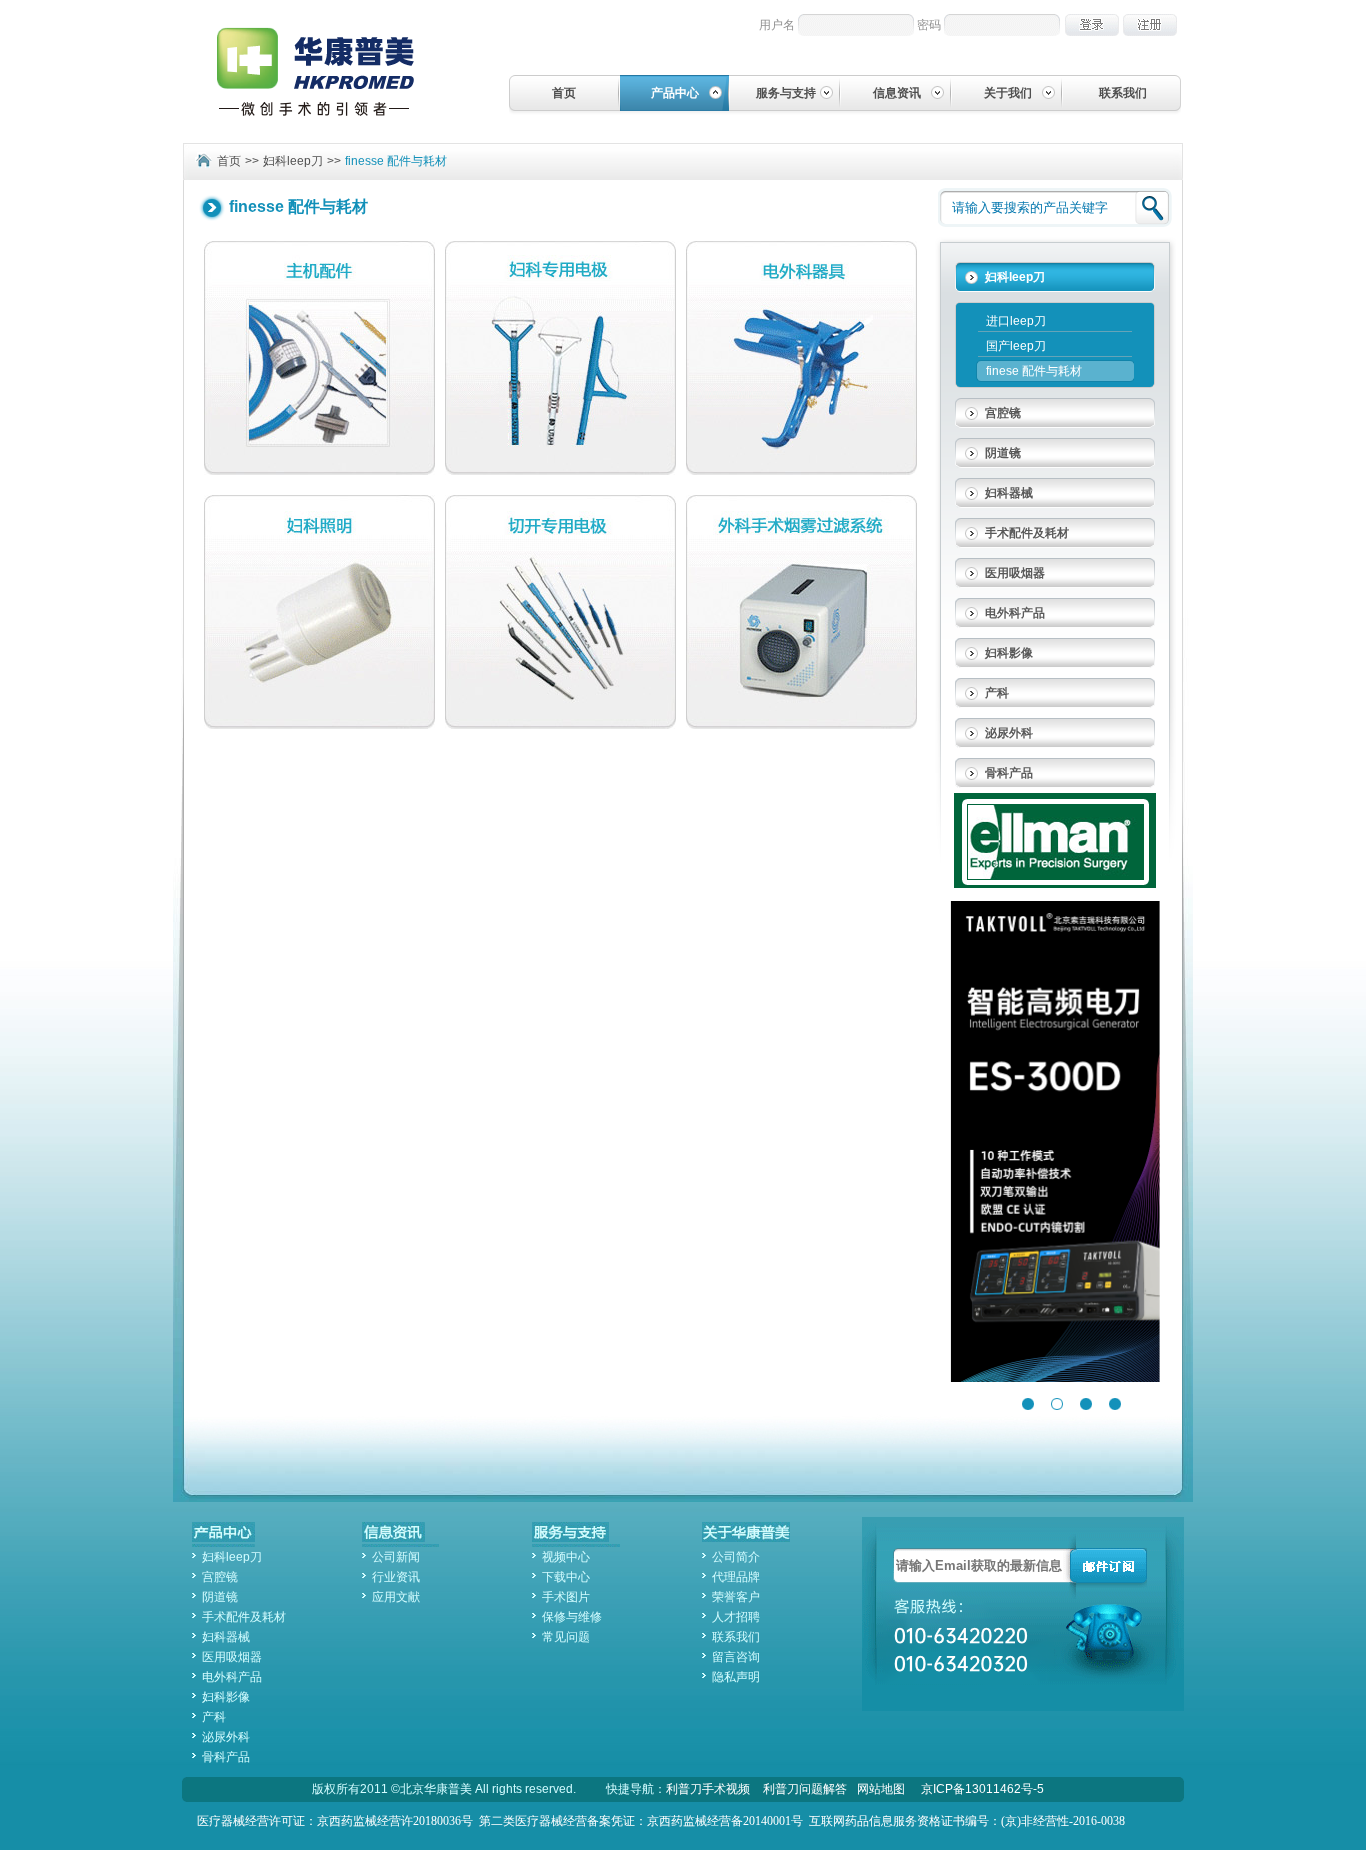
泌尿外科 (1009, 733)
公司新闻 (396, 1557)
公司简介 (736, 1557)
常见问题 (566, 1637)
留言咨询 (736, 1657)
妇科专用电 (560, 358)
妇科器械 (1009, 493)
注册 (1150, 25)
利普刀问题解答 (805, 1789)
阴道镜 (1003, 453)
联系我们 (1123, 93)
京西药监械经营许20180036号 (395, 1821)
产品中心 (675, 93)
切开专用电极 (560, 612)
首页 (564, 93)
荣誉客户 (736, 1597)
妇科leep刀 (293, 161)
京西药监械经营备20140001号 (725, 1821)
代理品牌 (736, 1577)
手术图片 (566, 1597)
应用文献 (396, 1597)
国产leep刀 (1016, 346)
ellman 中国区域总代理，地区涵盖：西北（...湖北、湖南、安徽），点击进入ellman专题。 (1055, 840)
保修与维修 (572, 1617)
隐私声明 (736, 1677)
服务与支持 (786, 93)
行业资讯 (396, 1577)
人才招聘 (736, 1617)
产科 (997, 693)
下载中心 (566, 1577)
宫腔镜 (1003, 413)
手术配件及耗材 (1027, 533)
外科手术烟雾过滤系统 (801, 612)
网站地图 (881, 1789)
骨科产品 (1009, 773)
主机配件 (319, 358)
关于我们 (1008, 93)
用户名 (777, 25)
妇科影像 (1009, 653)
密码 (929, 25)
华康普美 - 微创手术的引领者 (332, 71)
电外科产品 (1015, 613)
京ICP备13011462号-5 (982, 1789)
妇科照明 (319, 612)
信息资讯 (897, 93)
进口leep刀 (1016, 321)
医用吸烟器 (1015, 573)
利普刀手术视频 (708, 1789)
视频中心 (566, 1557)
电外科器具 (801, 358)
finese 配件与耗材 (1034, 371)
